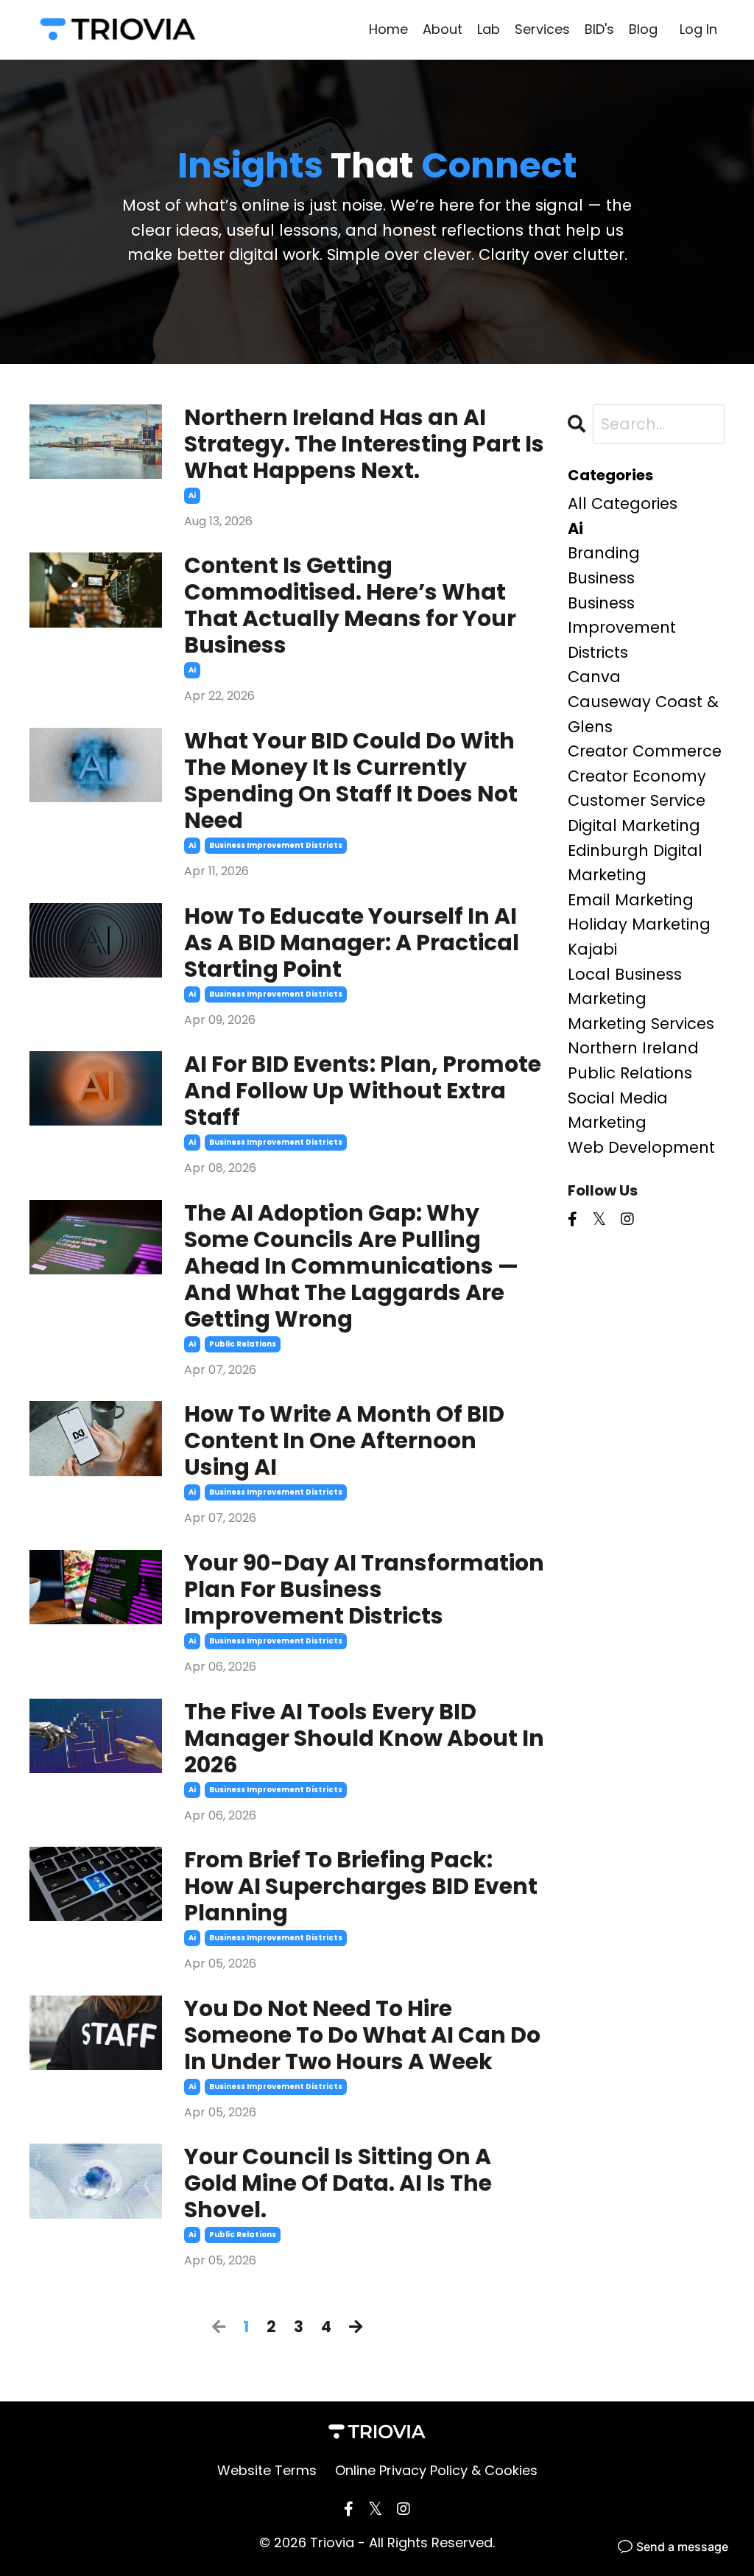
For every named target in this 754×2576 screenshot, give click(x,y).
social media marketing (618, 1110)
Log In (698, 29)
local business (625, 974)
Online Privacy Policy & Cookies (436, 2470)
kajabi (592, 949)
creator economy (637, 776)
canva (594, 677)
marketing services (641, 1024)
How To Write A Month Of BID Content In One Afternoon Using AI (344, 1441)
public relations (243, 1344)
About (443, 29)
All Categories (623, 503)
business (601, 578)
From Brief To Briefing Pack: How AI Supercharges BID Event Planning (361, 1887)
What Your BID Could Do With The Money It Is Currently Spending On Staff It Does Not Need (351, 781)
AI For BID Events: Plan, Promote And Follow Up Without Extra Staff (363, 1091)
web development (641, 1147)
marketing (607, 999)
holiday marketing (639, 924)
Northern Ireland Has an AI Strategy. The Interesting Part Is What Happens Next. (364, 444)
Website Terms (267, 2470)
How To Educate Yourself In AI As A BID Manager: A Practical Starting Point (352, 943)
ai (192, 495)
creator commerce (645, 751)
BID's (599, 29)
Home (388, 29)
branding (604, 553)
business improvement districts (276, 845)
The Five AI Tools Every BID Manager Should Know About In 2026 (364, 1738)
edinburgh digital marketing (635, 863)
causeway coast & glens (643, 714)
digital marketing (634, 825)
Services (542, 29)
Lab (489, 29)
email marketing (631, 900)
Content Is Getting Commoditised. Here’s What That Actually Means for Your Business (350, 606)
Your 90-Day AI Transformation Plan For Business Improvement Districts (364, 1590)
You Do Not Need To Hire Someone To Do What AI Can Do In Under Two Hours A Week (362, 2035)
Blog (643, 29)
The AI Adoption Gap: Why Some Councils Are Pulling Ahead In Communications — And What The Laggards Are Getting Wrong (351, 1266)
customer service (637, 800)
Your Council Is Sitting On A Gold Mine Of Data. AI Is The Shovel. (338, 2183)
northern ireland (633, 1048)
